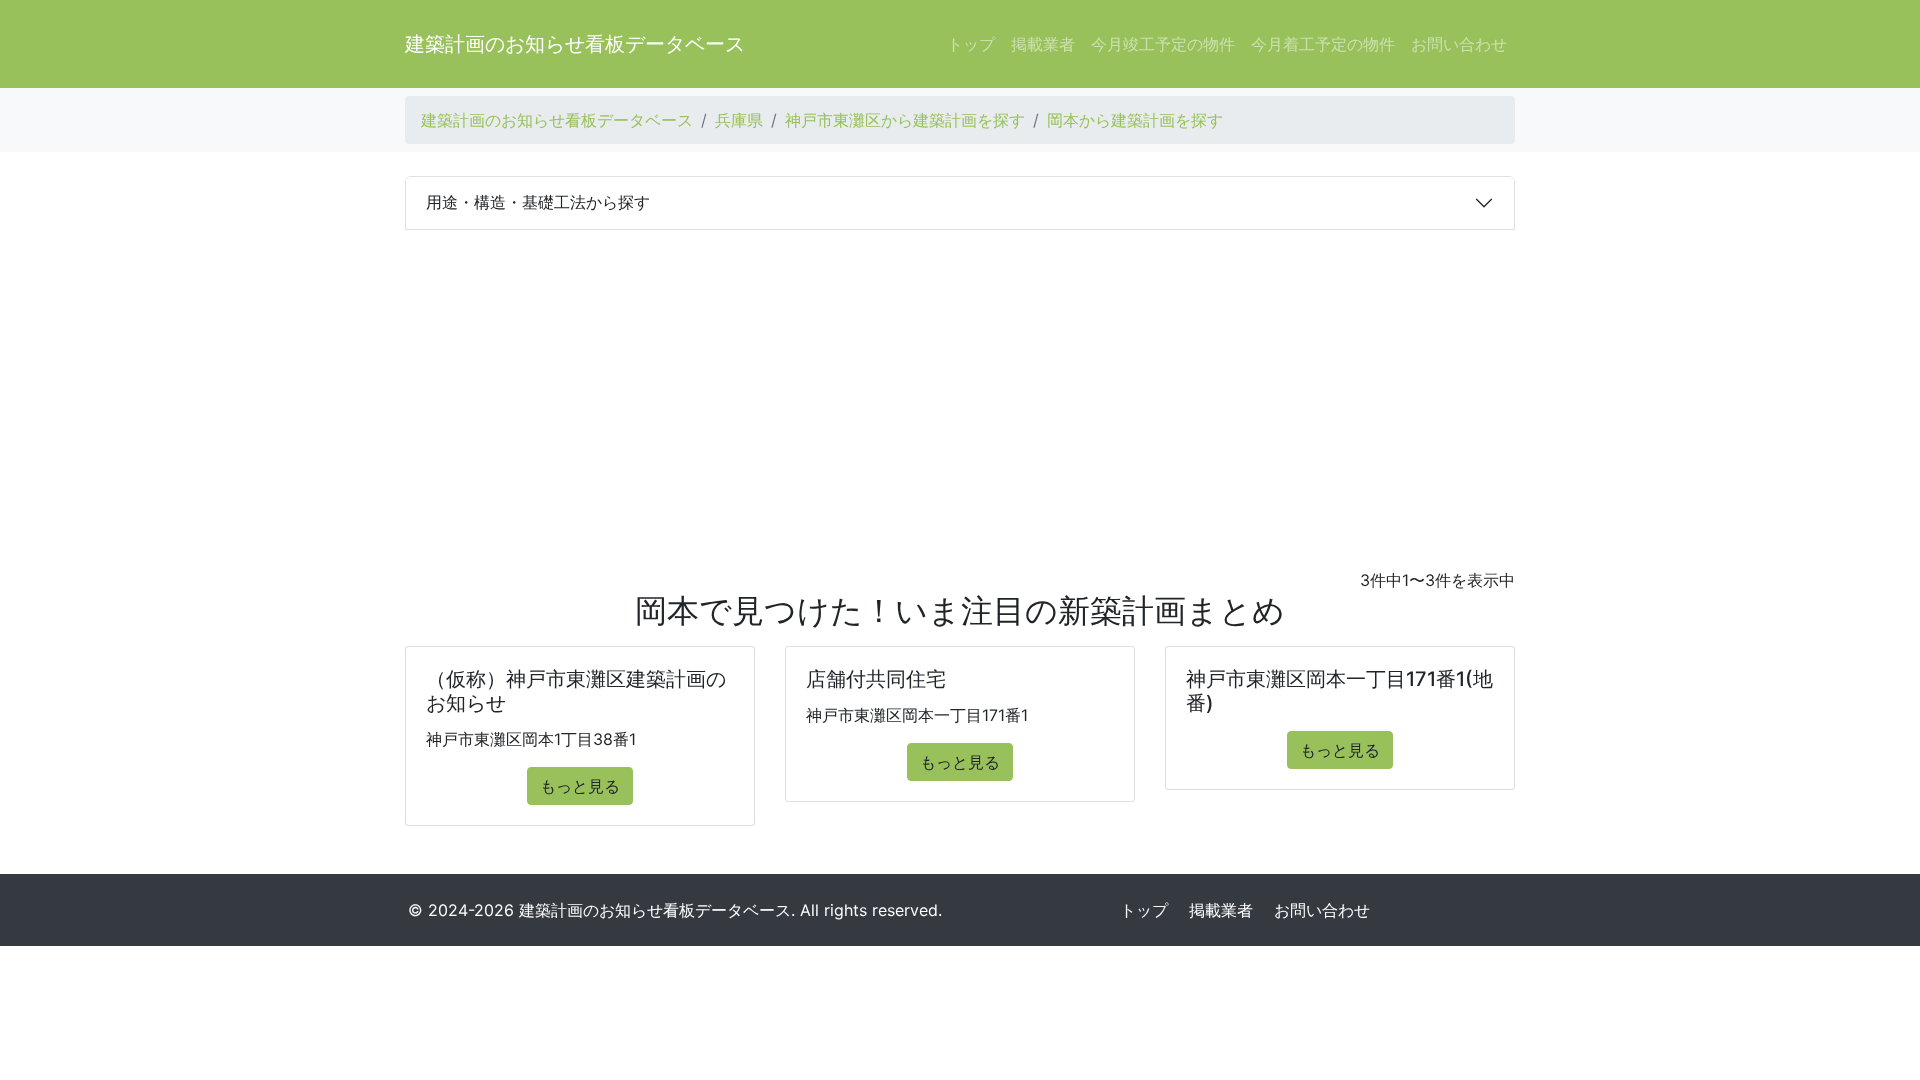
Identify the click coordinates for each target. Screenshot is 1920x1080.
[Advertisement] (960, 380)
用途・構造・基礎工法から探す (538, 202)
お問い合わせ (1459, 44)
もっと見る (580, 786)
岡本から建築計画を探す (1135, 120)
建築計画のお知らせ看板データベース (575, 44)
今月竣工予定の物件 (1163, 44)
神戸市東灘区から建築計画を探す (905, 120)
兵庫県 (739, 120)
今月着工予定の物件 (1323, 44)
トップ (971, 44)
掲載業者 (1043, 44)
